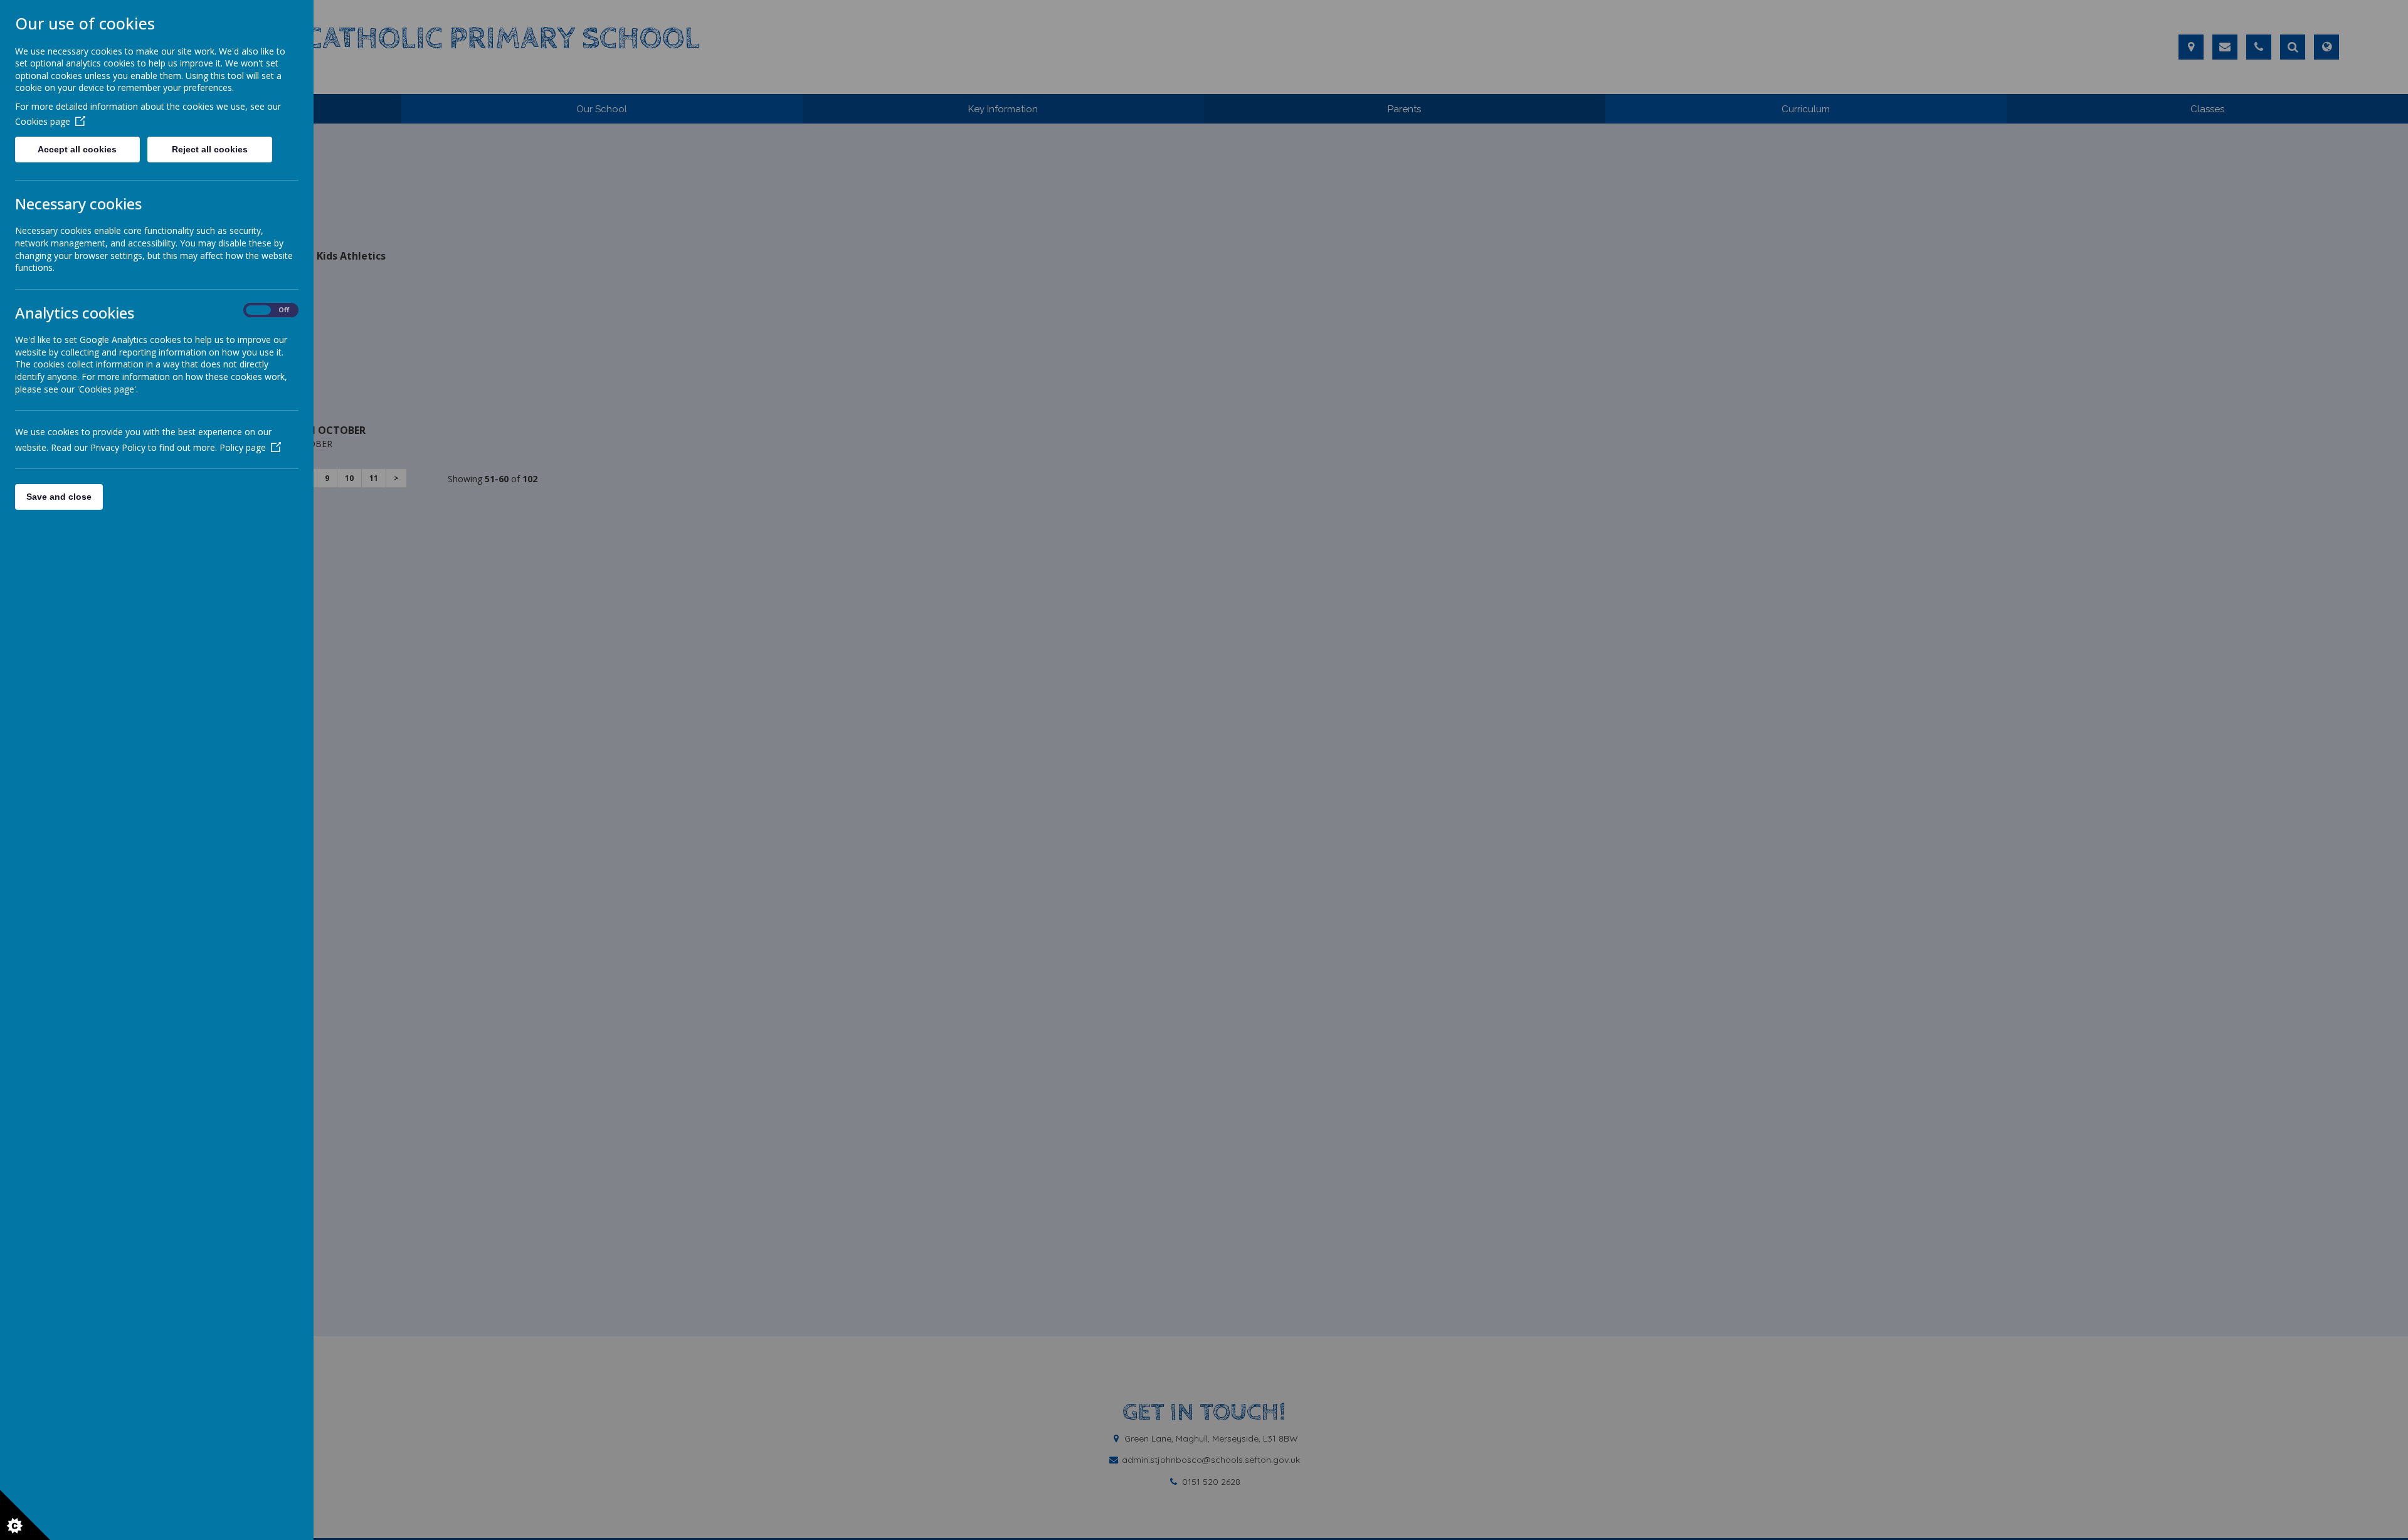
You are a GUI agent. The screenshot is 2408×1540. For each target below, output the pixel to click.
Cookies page (43, 121)
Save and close (59, 497)
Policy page (243, 447)
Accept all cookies (77, 149)
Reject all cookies (210, 149)
